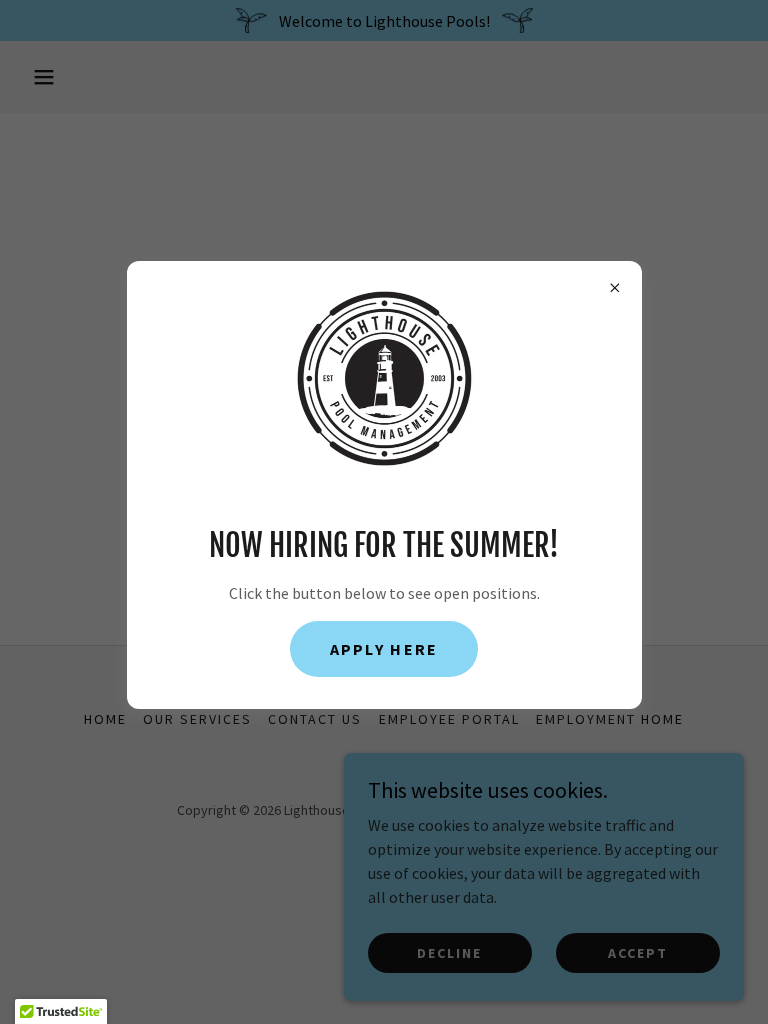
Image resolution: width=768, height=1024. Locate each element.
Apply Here (384, 649)
